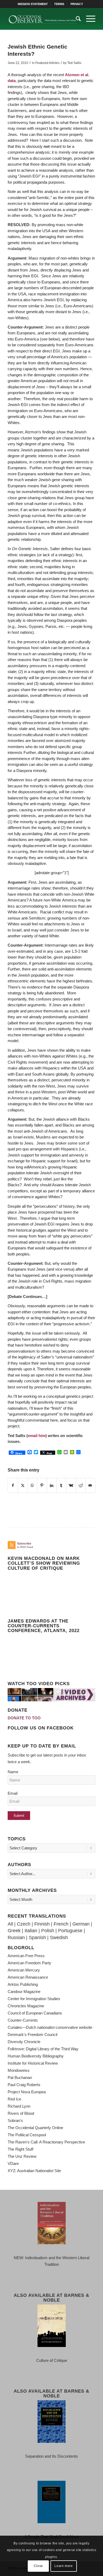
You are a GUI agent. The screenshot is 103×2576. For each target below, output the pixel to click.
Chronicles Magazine (26, 2006)
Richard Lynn (19, 2106)
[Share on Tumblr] (61, 1486)
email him (37, 1436)
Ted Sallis (74, 63)
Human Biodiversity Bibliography (36, 2056)
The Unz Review (22, 2156)
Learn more (64, 2566)
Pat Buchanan (20, 2077)
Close (38, 2566)
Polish (48, 1931)
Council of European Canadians (35, 2013)
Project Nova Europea (27, 2092)
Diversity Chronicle (24, 2042)
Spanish (37, 1938)
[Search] (76, 19)
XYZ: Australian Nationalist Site (34, 2171)
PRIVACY (77, 4)
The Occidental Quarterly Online (35, 2128)
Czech (24, 1924)
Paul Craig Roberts (24, 2085)
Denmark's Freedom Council (32, 2035)
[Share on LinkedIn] (52, 1486)
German (81, 1924)
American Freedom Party (29, 1963)
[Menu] (88, 19)
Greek (14, 1931)
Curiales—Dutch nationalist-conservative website (50, 2027)
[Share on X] (23, 1486)
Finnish (42, 1924)
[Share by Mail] (90, 1486)
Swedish (59, 1938)
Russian (16, 1938)
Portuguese (70, 1931)
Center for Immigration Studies (34, 1999)
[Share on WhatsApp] (32, 1486)
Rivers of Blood (21, 2113)
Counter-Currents (23, 2020)
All (10, 1924)
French (61, 1924)
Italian (31, 1931)
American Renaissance (28, 1977)
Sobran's (15, 2120)
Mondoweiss (19, 2070)
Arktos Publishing (23, 1984)
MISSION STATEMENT (33, 4)
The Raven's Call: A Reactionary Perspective (46, 2142)
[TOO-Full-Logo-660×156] (43, 19)
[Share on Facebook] (13, 1486)
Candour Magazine (24, 1992)
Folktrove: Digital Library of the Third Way (43, 2049)
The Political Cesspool (27, 2135)
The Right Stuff (20, 2149)
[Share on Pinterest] (42, 1486)
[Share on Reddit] (81, 1486)
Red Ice (14, 2099)
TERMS (59, 4)
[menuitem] (33, 4)
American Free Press (26, 1956)
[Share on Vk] (71, 1486)
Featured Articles (47, 63)
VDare (13, 2163)
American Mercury (24, 1970)
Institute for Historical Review (33, 2063)
